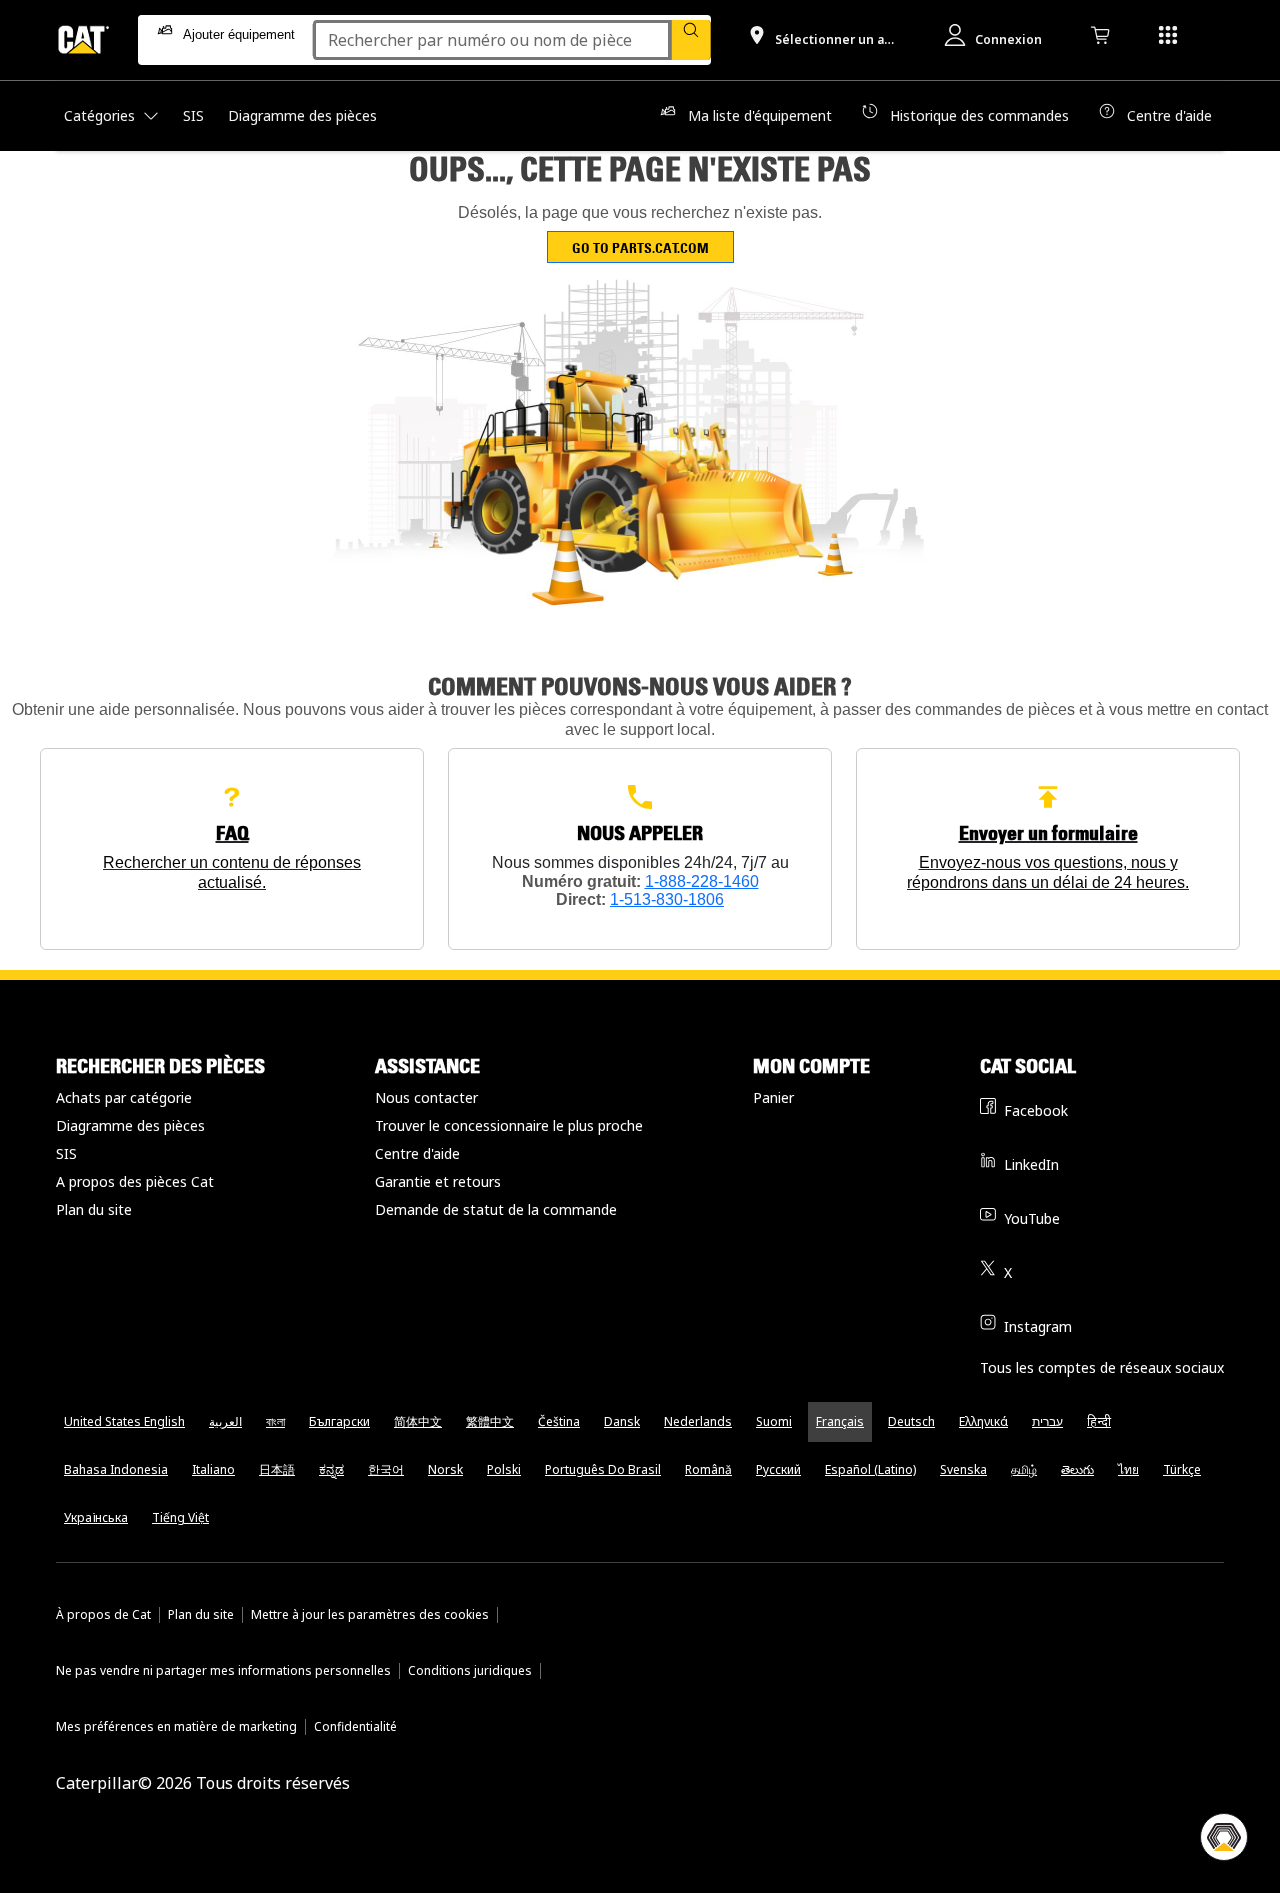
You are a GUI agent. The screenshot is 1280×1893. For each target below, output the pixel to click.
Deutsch (911, 1421)
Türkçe (1182, 1469)
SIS (66, 1153)
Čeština (559, 1421)
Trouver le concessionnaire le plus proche (509, 1125)
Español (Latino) (870, 1469)
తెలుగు (1077, 1469)
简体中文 (418, 1421)
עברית (1047, 1421)
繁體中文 (490, 1421)
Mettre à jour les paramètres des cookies (370, 1615)
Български (339, 1421)
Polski (504, 1469)
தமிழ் (1024, 1469)
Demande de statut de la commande (496, 1209)
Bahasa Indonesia (116, 1469)
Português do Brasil (603, 1469)
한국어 (386, 1469)
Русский (778, 1469)
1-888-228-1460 (702, 881)
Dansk (622, 1421)
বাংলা (275, 1421)
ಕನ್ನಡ (331, 1469)
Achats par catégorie (124, 1097)
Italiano (213, 1469)
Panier (773, 1097)
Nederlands (698, 1421)
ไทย (1128, 1469)
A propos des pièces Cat (135, 1181)
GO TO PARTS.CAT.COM (640, 247)
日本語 (277, 1469)
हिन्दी (1099, 1421)
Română (708, 1469)
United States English (124, 1421)
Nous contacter (426, 1097)
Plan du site (94, 1209)
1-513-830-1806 (667, 899)
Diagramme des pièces (130, 1125)
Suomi (774, 1421)
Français (840, 1421)
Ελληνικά (983, 1421)
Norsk (445, 1469)
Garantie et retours (438, 1181)
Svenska (963, 1469)
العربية (225, 1421)
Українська (96, 1517)
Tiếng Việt (180, 1517)
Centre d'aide (417, 1153)
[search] (691, 40)
